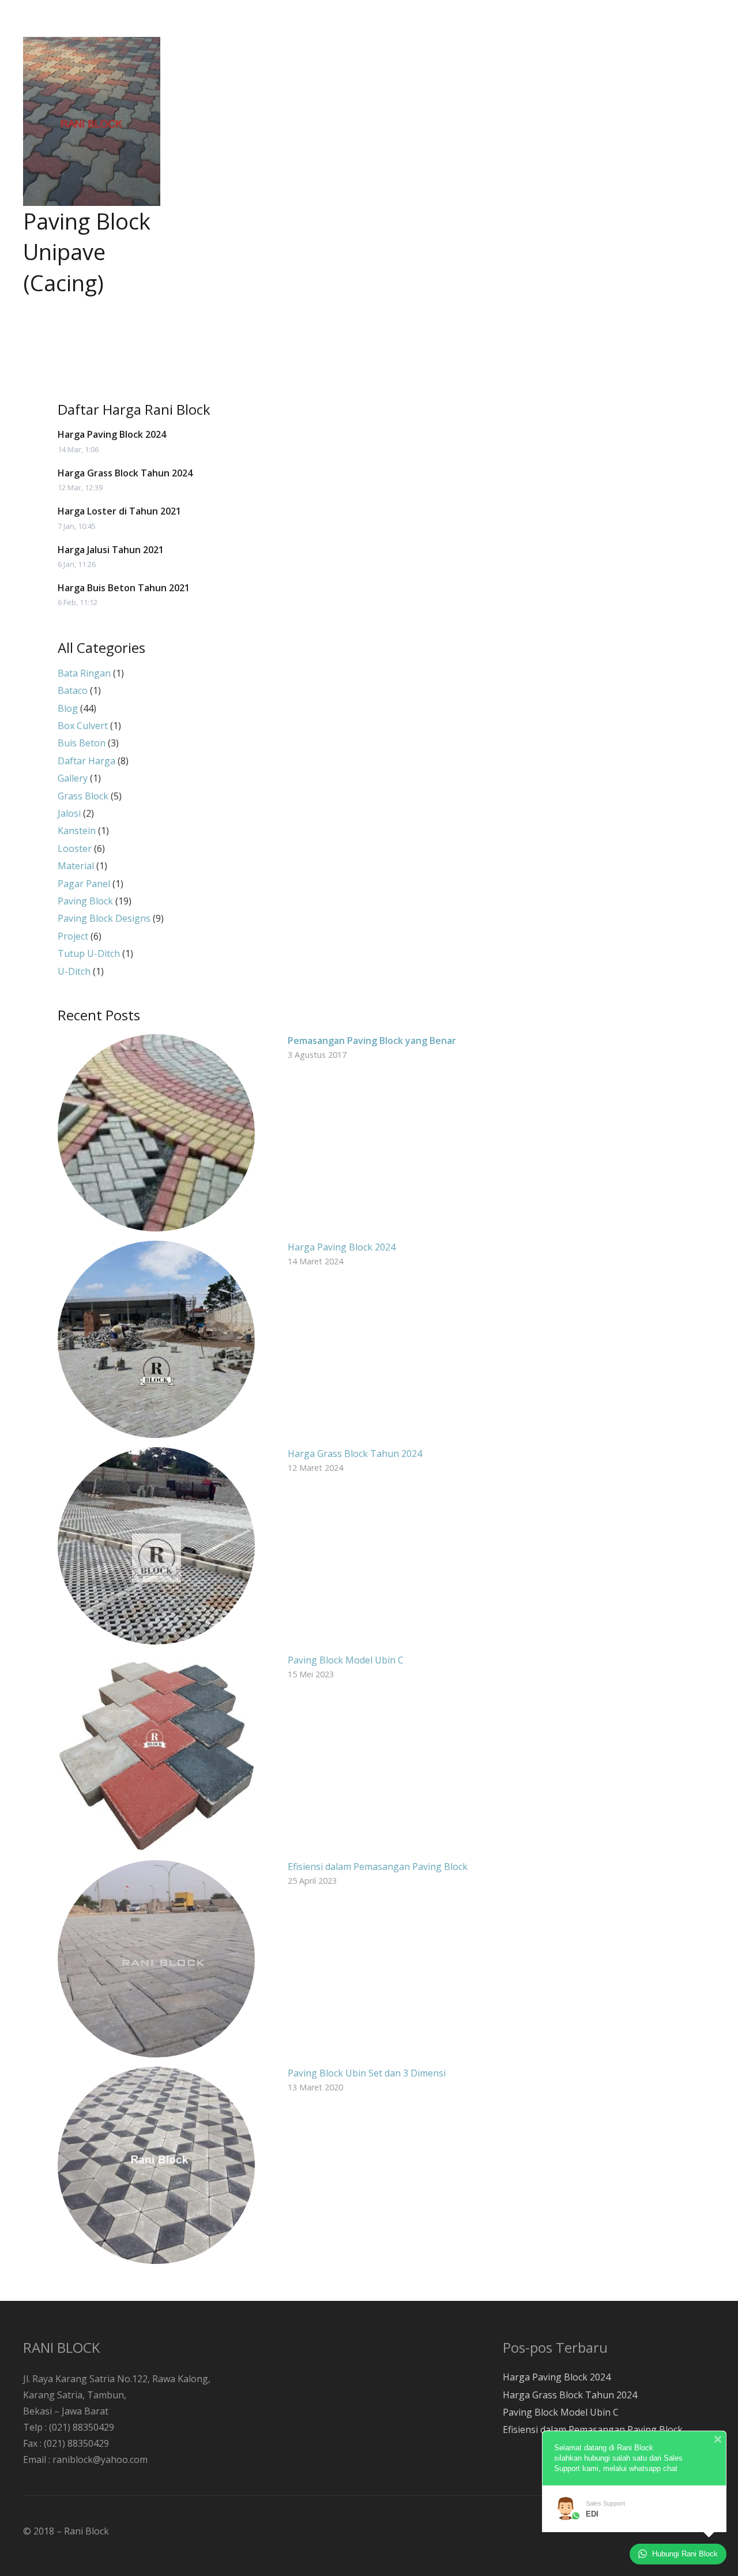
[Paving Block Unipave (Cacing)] (92, 121)
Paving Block (85, 901)
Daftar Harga (86, 761)
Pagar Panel (84, 884)
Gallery (73, 778)
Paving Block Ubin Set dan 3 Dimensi (367, 2073)
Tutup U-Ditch (89, 953)
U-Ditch (74, 971)
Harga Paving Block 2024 (112, 434)
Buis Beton (82, 743)
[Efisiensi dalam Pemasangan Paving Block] (156, 1959)
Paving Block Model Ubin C (346, 1660)
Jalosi (69, 813)
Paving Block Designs (104, 918)
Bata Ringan (84, 673)
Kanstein (77, 831)
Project (73, 936)
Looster (75, 848)
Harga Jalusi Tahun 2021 (111, 550)
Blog (68, 708)
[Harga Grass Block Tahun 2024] (156, 1546)
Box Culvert (83, 726)
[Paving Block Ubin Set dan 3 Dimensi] (156, 2165)
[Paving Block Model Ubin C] (156, 1752)
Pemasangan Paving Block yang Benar (372, 1041)
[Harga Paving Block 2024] (156, 1339)
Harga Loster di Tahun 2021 (119, 511)
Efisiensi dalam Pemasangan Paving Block (378, 1867)
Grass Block (83, 796)
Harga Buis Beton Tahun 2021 (124, 588)
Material (76, 866)
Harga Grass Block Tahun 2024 (125, 473)
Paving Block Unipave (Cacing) (87, 251)
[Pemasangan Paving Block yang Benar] (156, 1133)
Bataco (73, 690)
